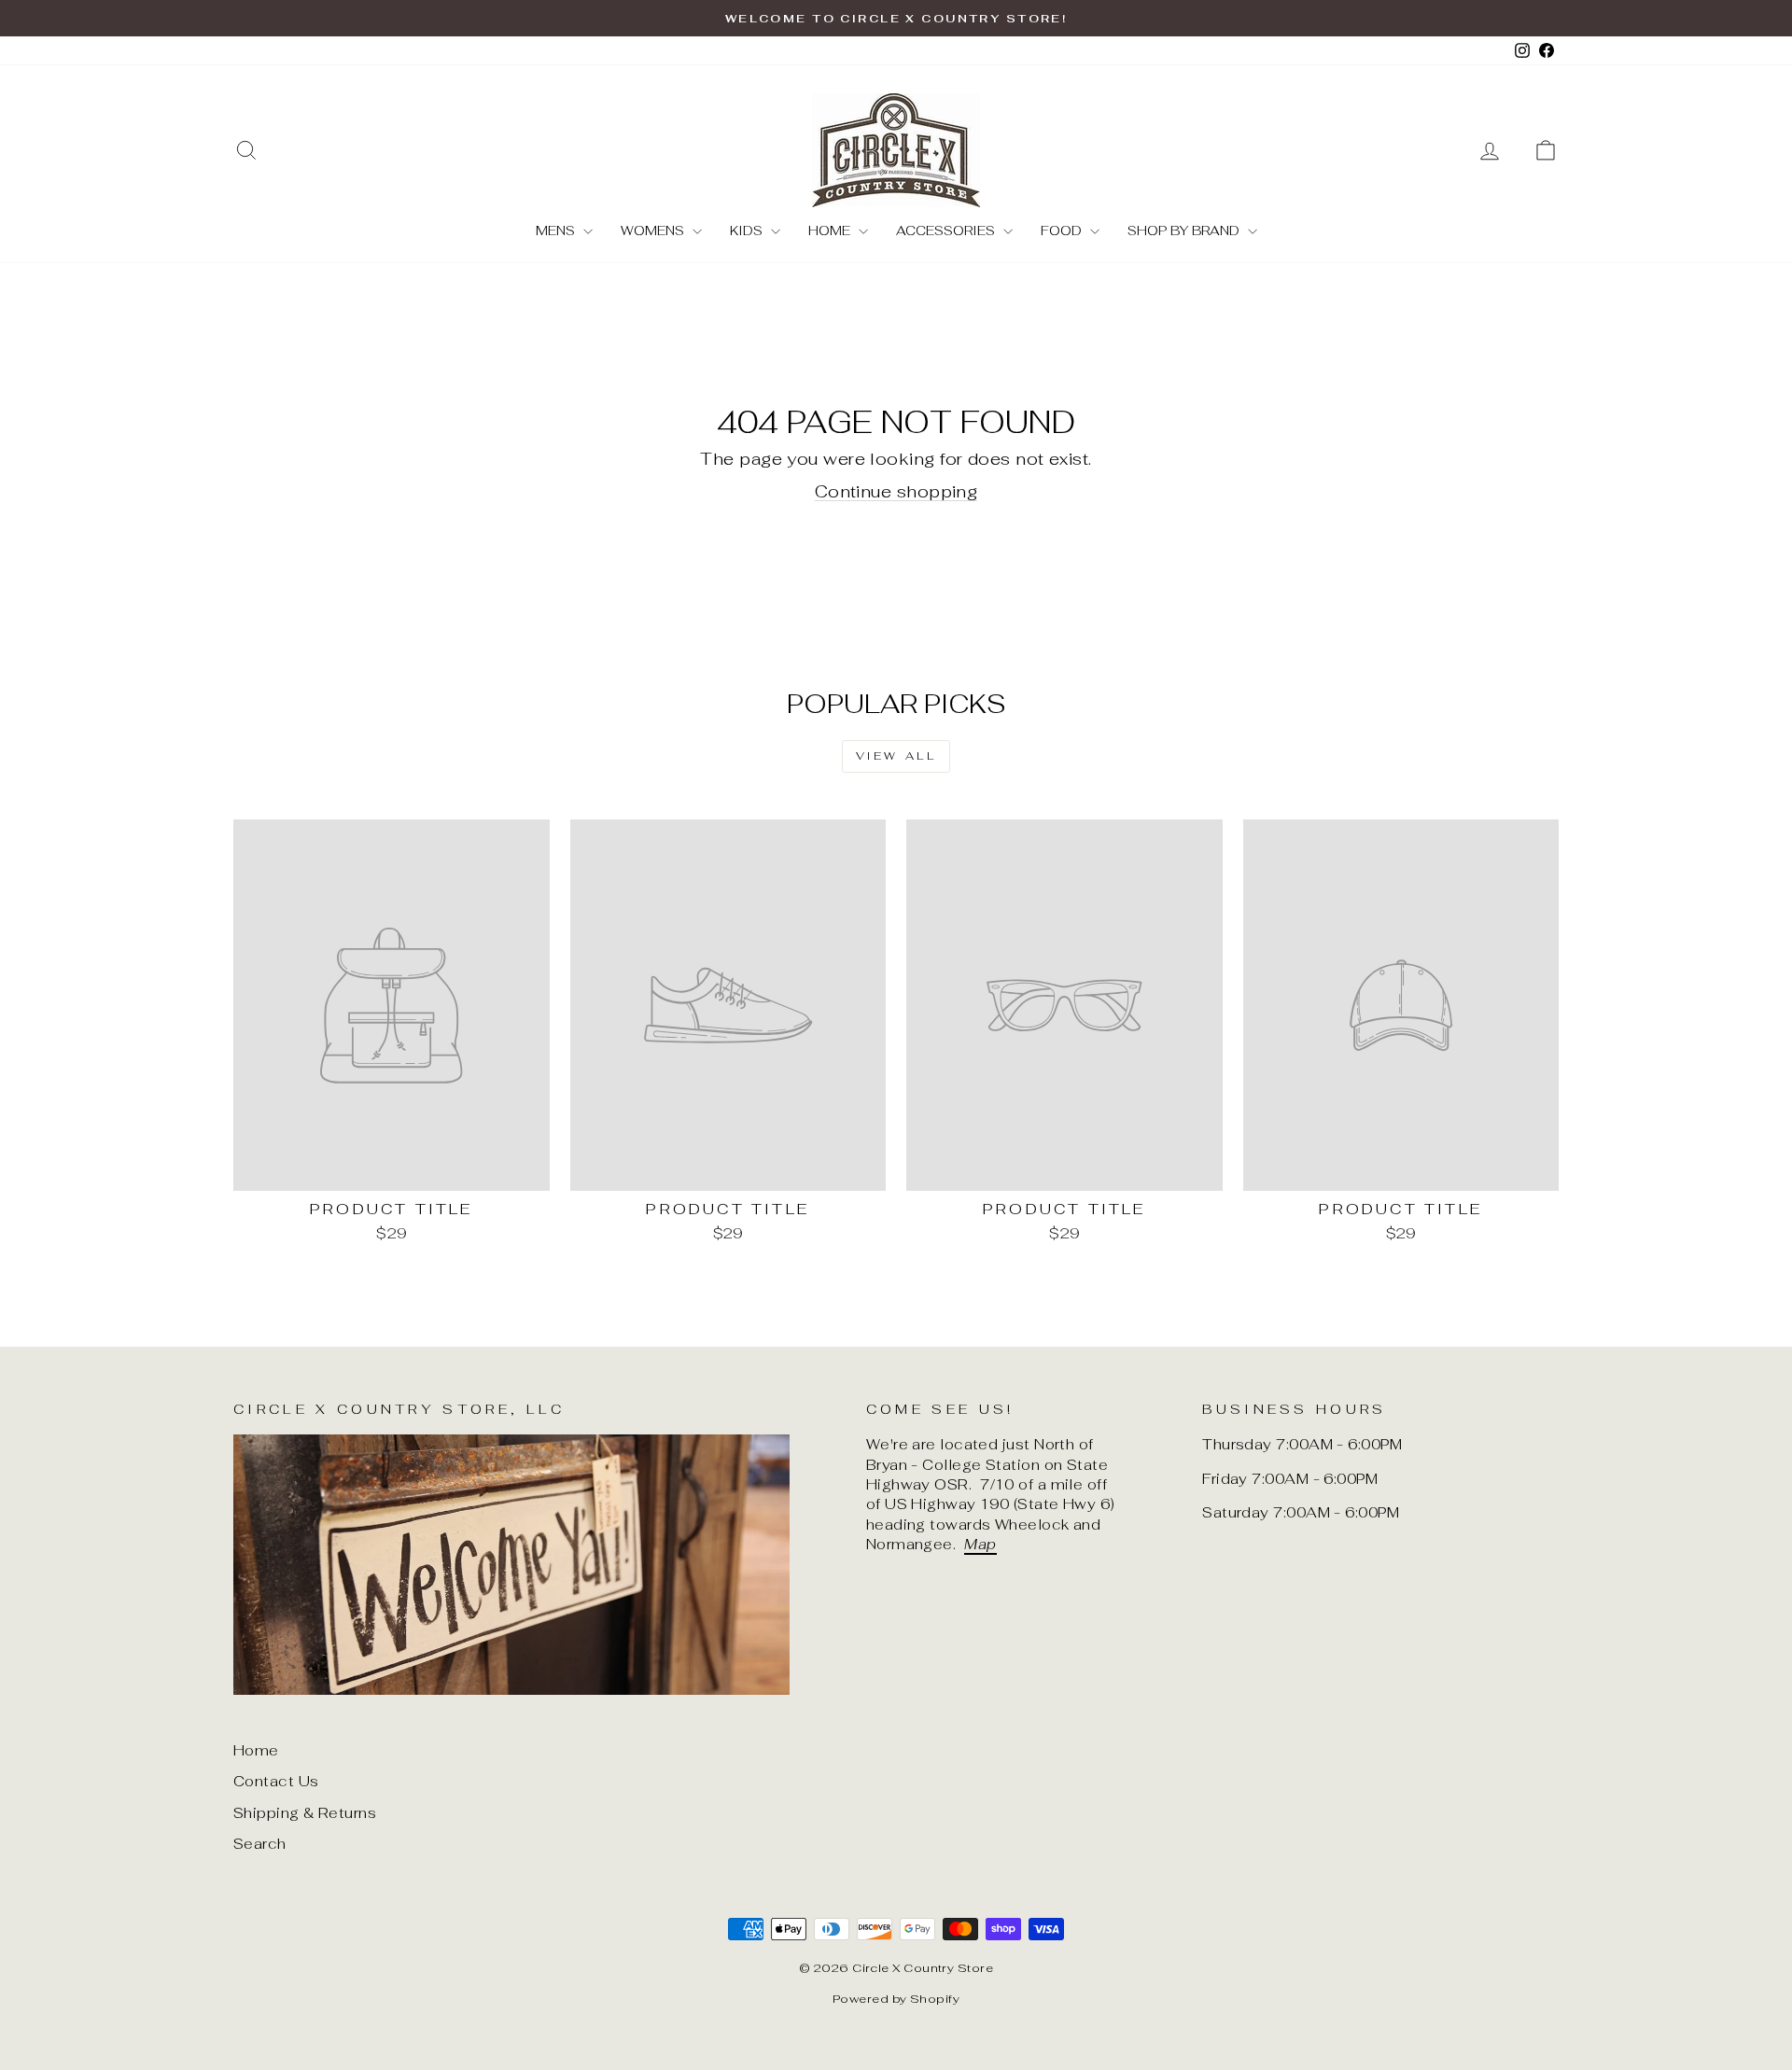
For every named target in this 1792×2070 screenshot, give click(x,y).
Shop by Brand (1185, 231)
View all (896, 756)
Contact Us (276, 1781)
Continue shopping (896, 491)
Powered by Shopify (896, 1999)
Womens (654, 231)
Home (831, 231)
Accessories (947, 231)
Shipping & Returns (305, 1813)
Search (260, 1844)
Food (1063, 231)
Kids (748, 231)
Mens (557, 231)
